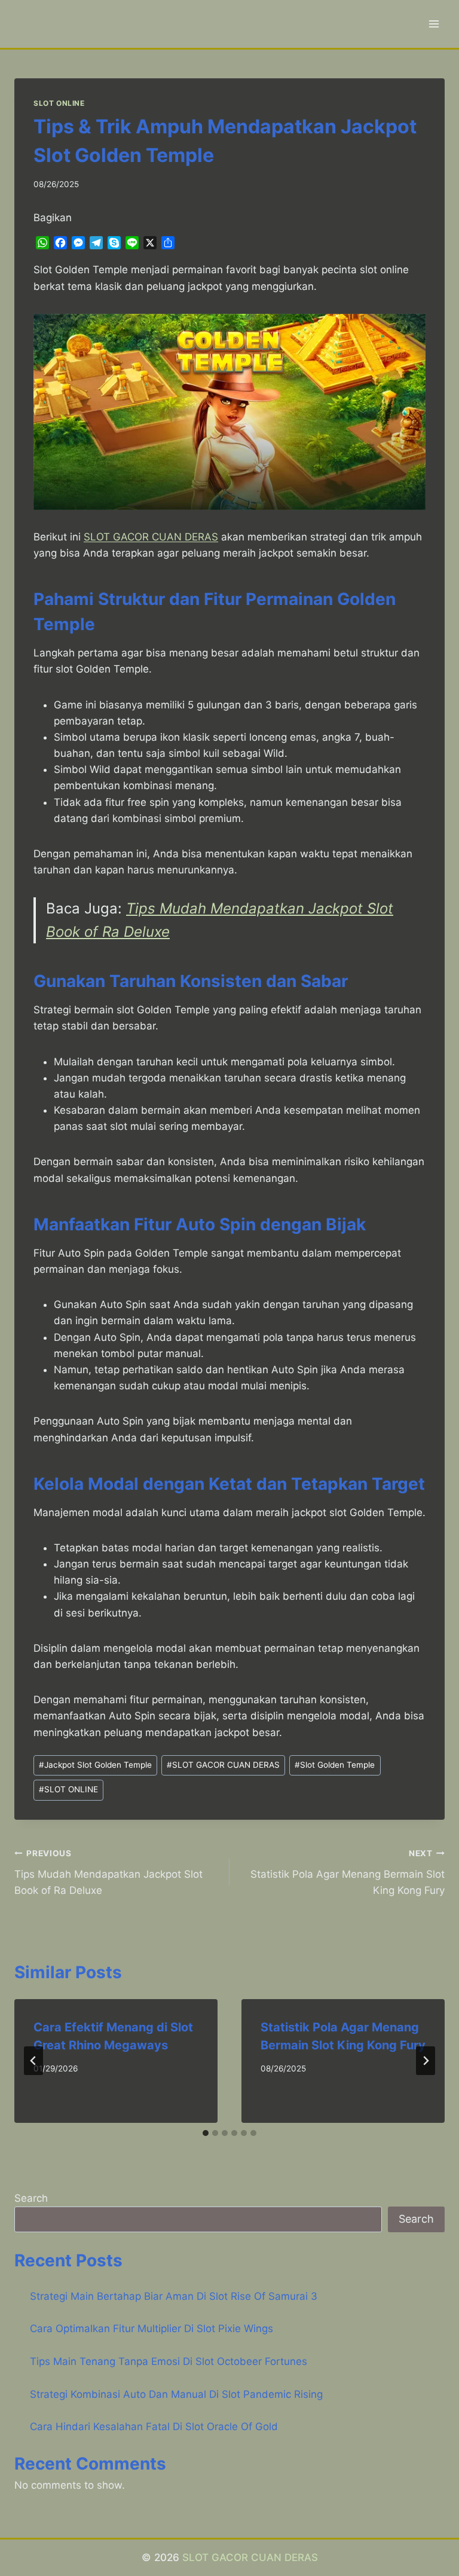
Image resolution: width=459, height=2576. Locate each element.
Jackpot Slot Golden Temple (95, 1765)
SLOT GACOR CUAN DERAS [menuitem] (151, 537)
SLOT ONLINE (59, 103)
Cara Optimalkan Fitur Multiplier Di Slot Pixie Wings (152, 2329)
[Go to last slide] (33, 2061)
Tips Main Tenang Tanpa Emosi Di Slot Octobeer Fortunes (169, 2361)
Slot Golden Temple (335, 1765)
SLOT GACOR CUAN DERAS (223, 1765)
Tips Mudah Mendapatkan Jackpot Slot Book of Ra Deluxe (108, 1872)
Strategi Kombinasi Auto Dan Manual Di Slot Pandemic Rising (176, 2394)
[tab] (206, 2133)
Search (31, 2198)
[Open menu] (434, 24)
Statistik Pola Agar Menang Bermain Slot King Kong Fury (348, 1872)
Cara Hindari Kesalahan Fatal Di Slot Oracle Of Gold (154, 2427)
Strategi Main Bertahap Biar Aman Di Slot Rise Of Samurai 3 (174, 2296)
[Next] (426, 2061)
